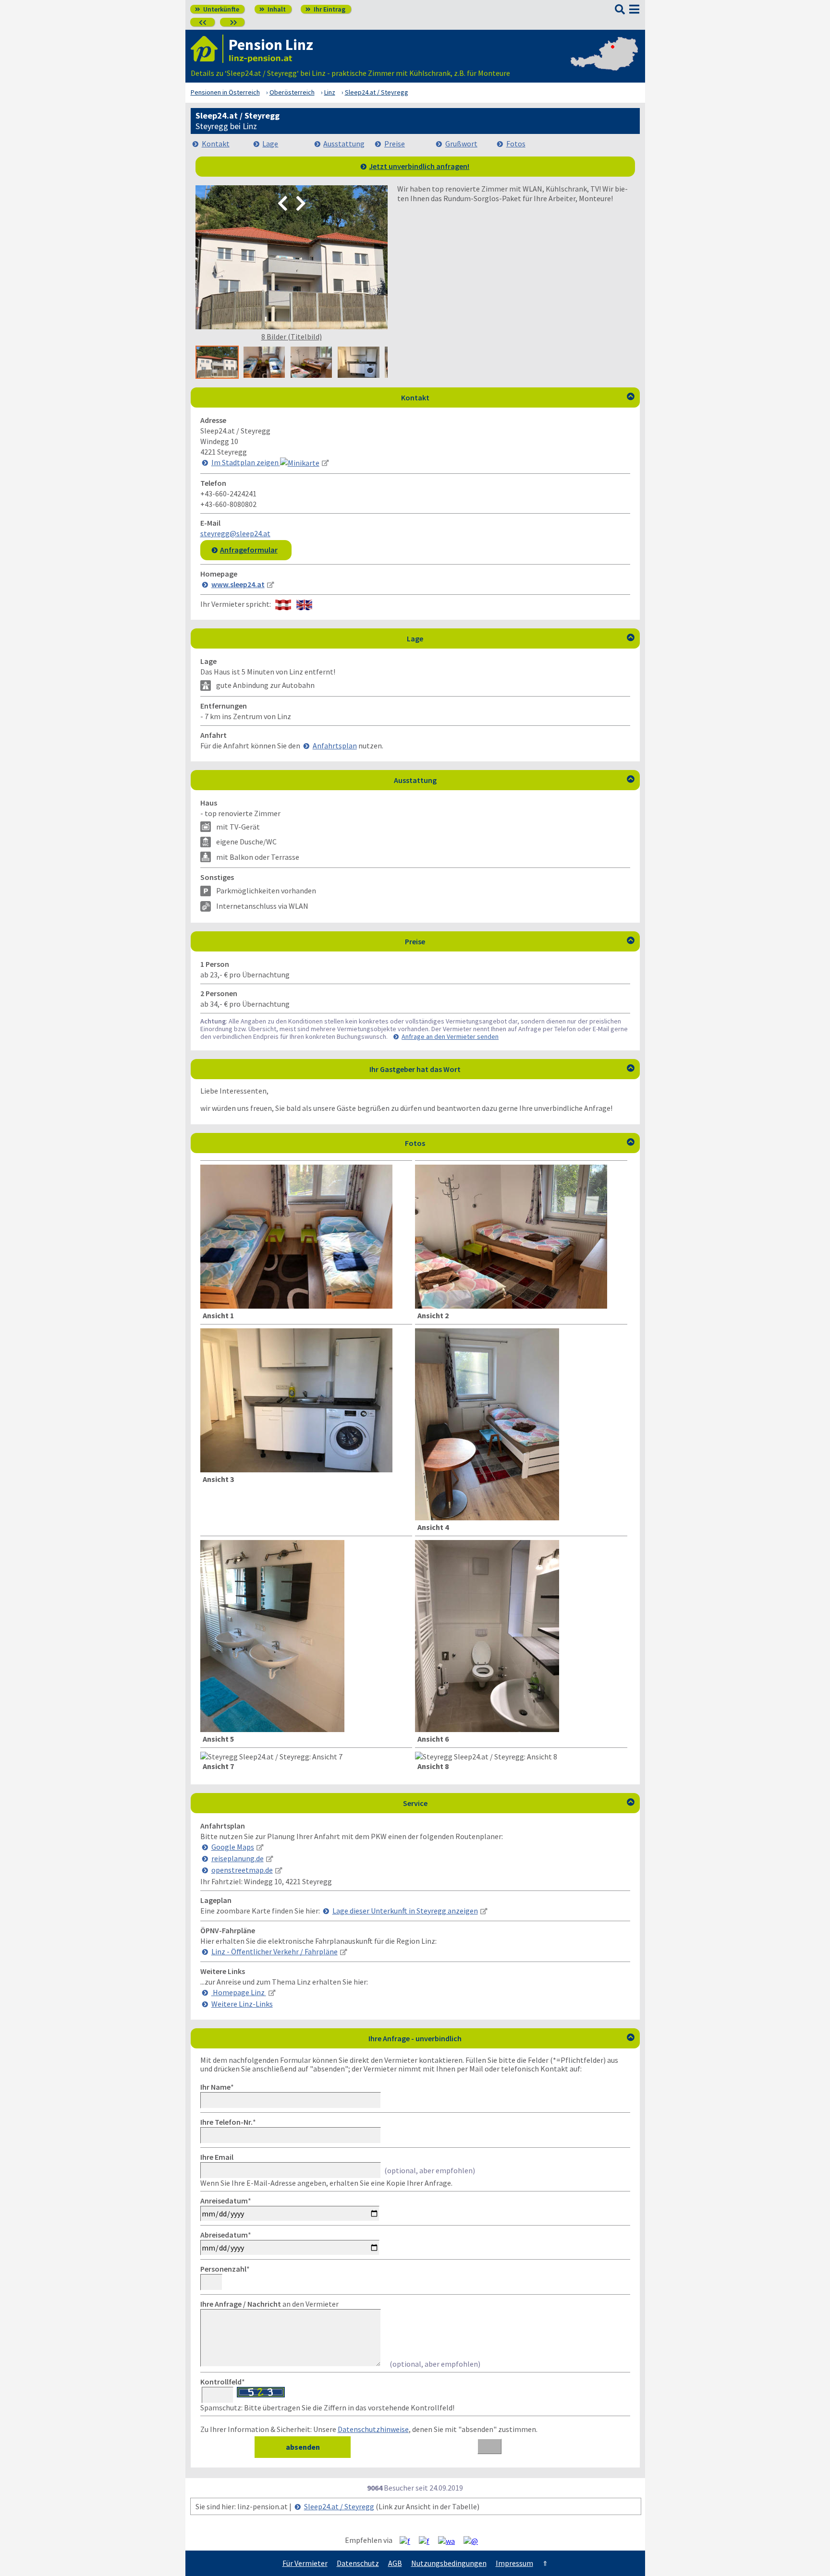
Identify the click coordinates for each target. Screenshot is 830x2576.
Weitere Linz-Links (242, 2004)
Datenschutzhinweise (373, 2429)
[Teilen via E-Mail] (474, 2540)
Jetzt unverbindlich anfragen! (419, 166)
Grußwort (461, 144)
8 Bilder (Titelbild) (292, 337)
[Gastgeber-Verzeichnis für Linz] (207, 49)
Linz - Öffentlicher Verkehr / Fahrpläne (275, 1951)
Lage (270, 144)
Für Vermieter (305, 2563)
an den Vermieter (269, 2304)
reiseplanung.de (238, 1858)
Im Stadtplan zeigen (246, 462)
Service (519, 1803)
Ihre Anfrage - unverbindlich (501, 2038)
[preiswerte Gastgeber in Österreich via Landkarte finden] (604, 63)
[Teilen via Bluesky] (428, 2540)
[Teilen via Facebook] (409, 2540)
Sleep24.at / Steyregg (339, 2506)
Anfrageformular (249, 550)
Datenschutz (358, 2563)
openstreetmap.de (242, 1870)
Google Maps (233, 1847)
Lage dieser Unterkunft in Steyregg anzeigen (405, 1911)
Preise (395, 144)
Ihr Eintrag (325, 9)
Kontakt (216, 144)
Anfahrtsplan (335, 746)
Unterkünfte (217, 9)
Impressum (514, 2563)
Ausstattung (344, 144)
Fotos (516, 144)
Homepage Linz (239, 1992)
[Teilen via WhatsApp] (450, 2540)
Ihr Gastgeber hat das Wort (502, 1069)
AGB (395, 2563)
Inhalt (273, 9)
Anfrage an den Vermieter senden (450, 1036)
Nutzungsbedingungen (449, 2563)
